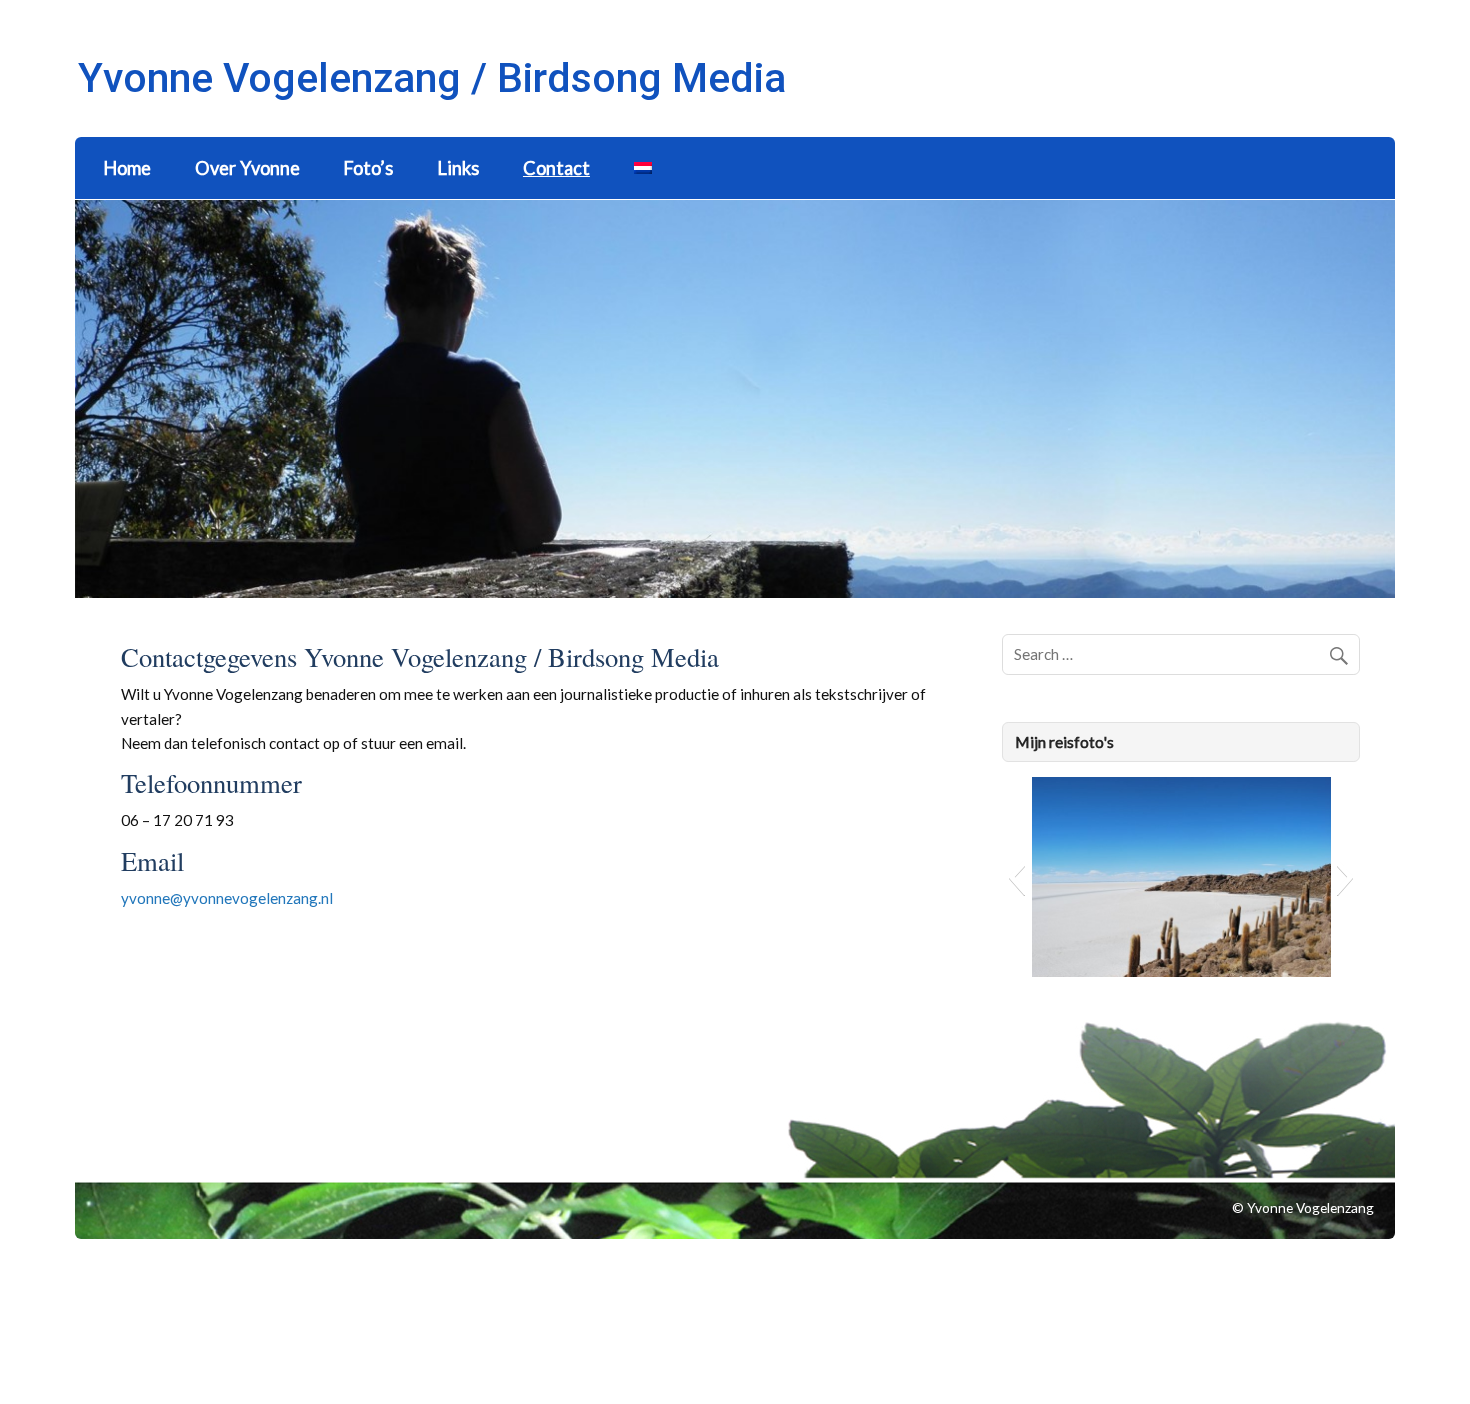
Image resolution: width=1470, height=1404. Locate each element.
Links (458, 168)
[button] (1016, 877)
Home (127, 168)
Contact (556, 168)
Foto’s (368, 168)
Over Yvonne (247, 168)
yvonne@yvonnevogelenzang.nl (227, 898)
